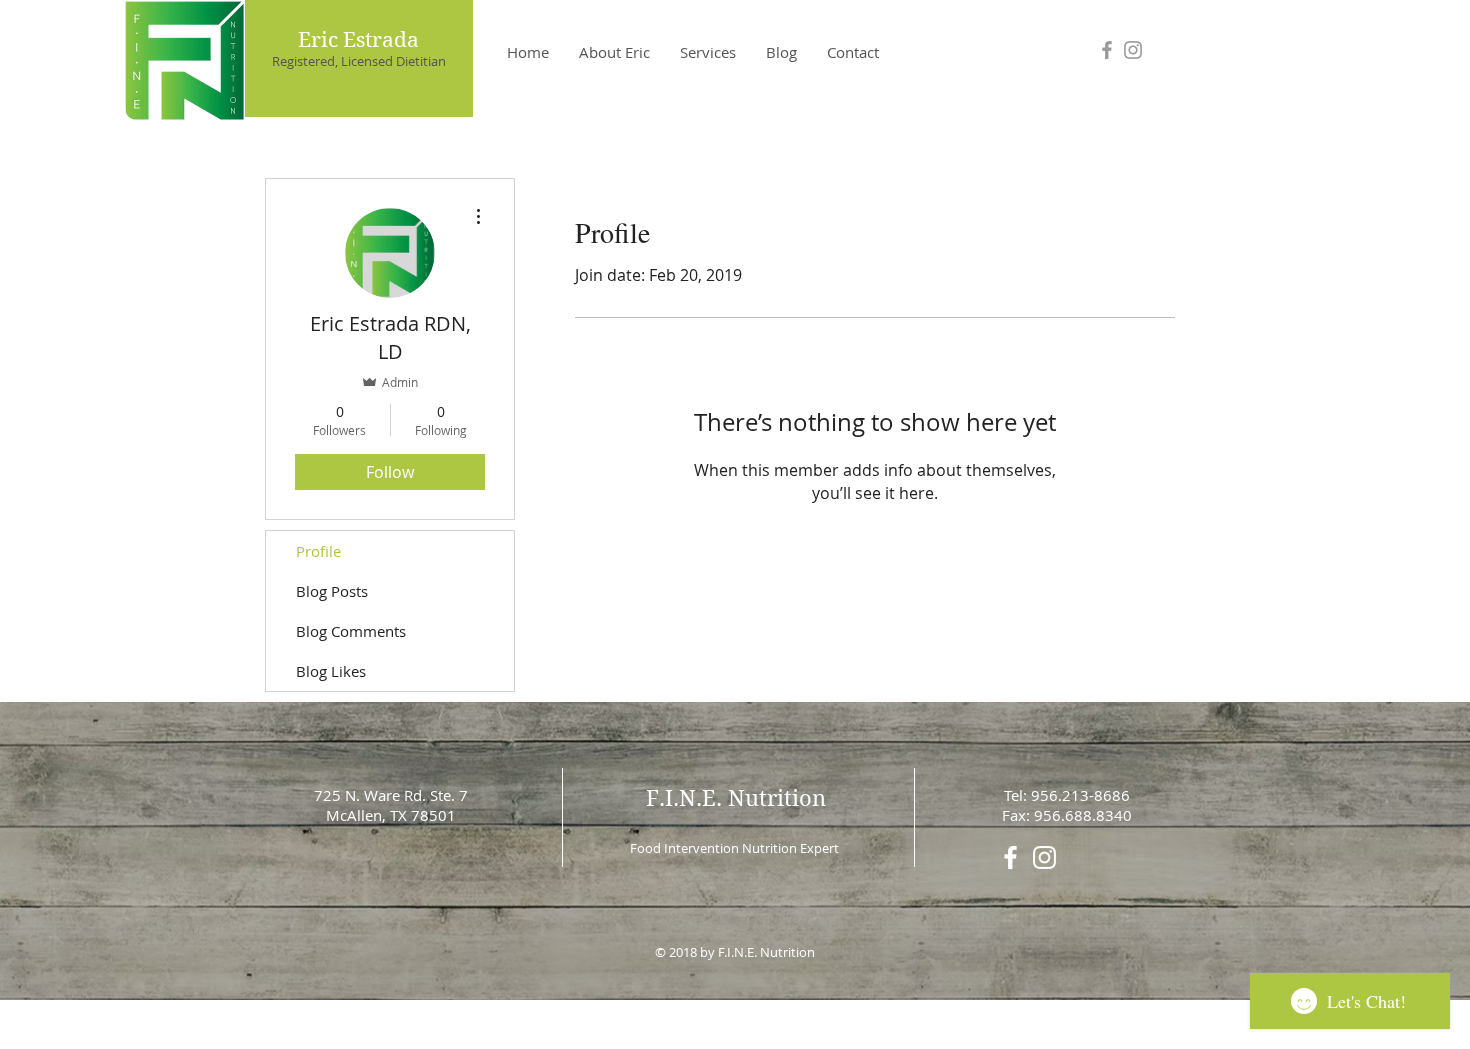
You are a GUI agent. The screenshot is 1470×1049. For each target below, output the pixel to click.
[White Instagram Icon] (1044, 857)
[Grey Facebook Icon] (1107, 50)
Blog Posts (332, 591)
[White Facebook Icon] (1010, 857)
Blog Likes (331, 671)
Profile (318, 551)
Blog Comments (351, 631)
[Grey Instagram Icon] (1133, 50)
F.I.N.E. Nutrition (736, 798)
